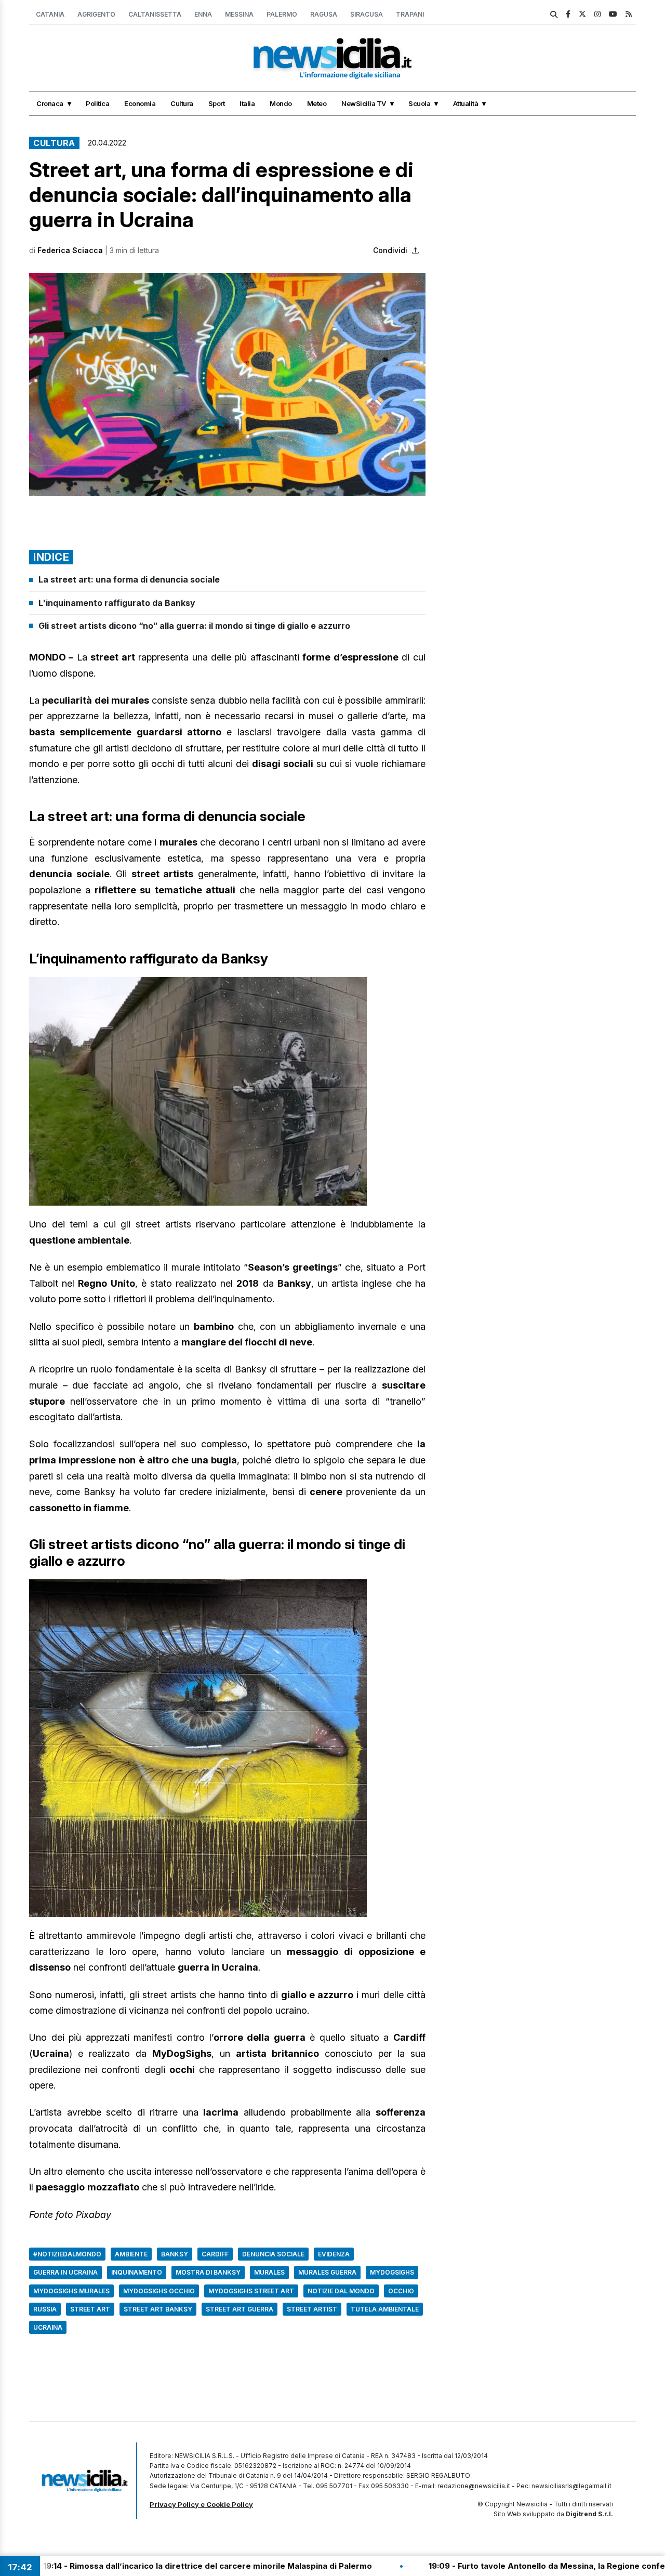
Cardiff (215, 2254)
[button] (227, 384)
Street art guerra (240, 2309)
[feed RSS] (629, 14)
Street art (90, 2309)
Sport (217, 103)
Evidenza (334, 2254)
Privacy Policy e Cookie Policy (201, 2504)
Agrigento (96, 14)
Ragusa (324, 14)
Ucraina (48, 2327)
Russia (45, 2309)
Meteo (317, 103)
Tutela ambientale (385, 2309)
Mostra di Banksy (208, 2272)
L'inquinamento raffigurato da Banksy (117, 603)
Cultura (182, 103)
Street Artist (312, 2309)
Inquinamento (137, 2272)
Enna (203, 14)
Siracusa (367, 14)
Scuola (419, 103)
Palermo (282, 14)
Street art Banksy (158, 2309)
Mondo (281, 103)
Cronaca (50, 103)
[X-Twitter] (582, 14)
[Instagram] (597, 14)
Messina (239, 14)
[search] (554, 15)
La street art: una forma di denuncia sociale (129, 579)
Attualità (466, 103)
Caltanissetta (155, 14)
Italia (247, 103)
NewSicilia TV (364, 103)
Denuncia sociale (273, 2254)
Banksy (175, 2254)
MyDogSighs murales (71, 2291)
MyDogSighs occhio (159, 2291)
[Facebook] (568, 14)
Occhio (401, 2291)
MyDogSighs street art (251, 2291)
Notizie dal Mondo (341, 2291)
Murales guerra (327, 2272)
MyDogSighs (392, 2272)
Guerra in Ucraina (65, 2272)
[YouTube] (613, 14)
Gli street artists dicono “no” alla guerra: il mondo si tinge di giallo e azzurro (194, 626)
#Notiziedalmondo (67, 2254)
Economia (140, 103)
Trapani (410, 14)
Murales (269, 2272)
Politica (97, 103)
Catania (50, 14)
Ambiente (131, 2254)
